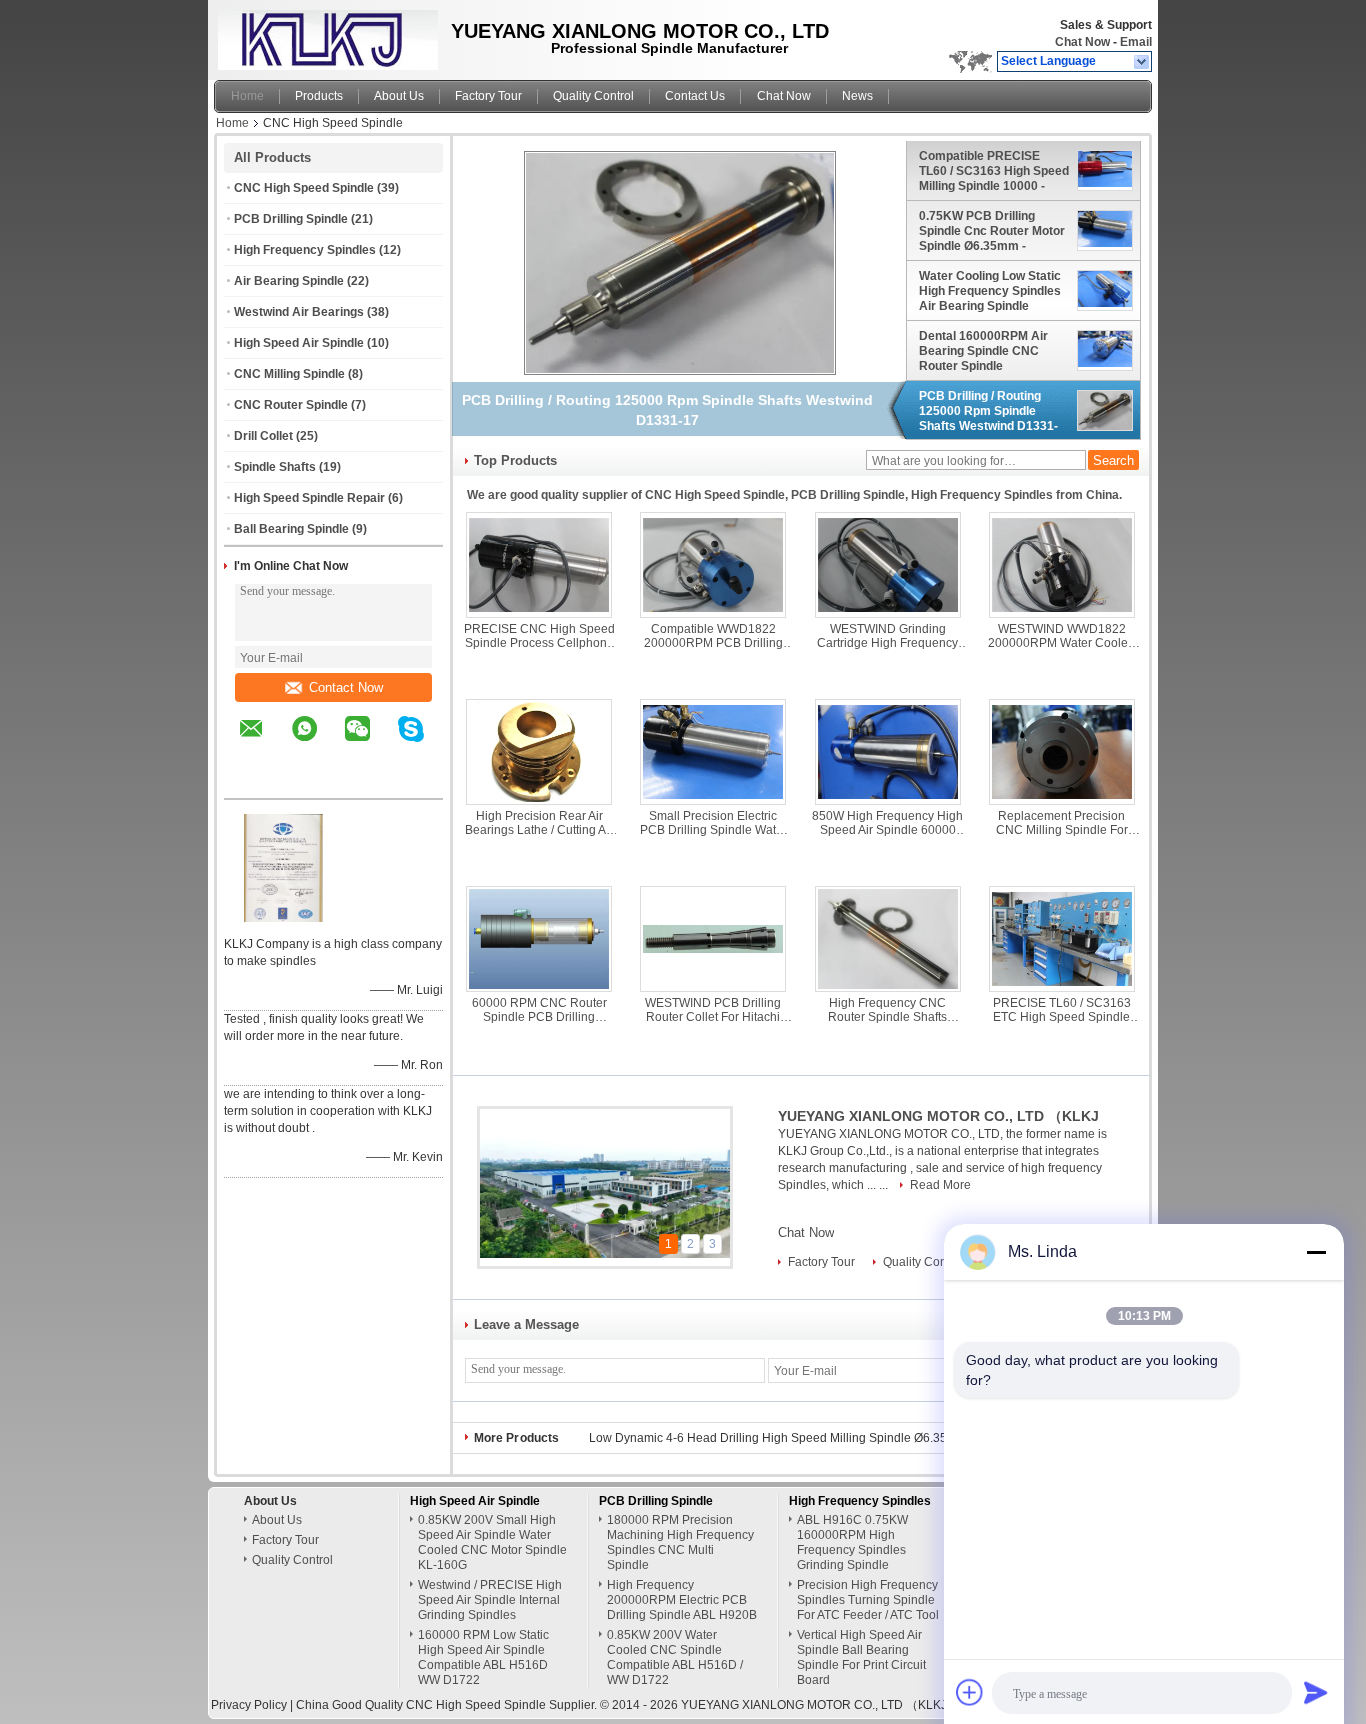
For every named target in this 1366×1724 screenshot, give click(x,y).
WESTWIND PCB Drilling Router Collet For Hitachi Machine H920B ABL (713, 1010)
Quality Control (593, 96)
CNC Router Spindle (291, 405)
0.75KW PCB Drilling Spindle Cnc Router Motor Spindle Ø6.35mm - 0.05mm (992, 231)
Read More (940, 1185)
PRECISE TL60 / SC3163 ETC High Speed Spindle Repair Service (1062, 1010)
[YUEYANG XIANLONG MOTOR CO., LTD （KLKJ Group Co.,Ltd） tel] (251, 781)
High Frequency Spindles (305, 250)
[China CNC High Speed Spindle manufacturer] (323, 35)
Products (319, 96)
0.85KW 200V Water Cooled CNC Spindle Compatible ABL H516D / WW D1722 (675, 1657)
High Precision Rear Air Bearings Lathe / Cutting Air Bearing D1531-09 (539, 823)
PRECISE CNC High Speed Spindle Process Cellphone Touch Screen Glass (539, 636)
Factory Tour (488, 96)
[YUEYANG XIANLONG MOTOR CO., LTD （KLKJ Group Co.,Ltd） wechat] (370, 743)
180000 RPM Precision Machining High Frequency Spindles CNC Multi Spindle (680, 1542)
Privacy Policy (249, 1705)
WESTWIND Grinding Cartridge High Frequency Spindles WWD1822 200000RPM (887, 636)
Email (1136, 42)
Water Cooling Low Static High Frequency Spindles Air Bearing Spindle (990, 291)
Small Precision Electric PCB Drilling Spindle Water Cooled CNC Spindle (713, 823)
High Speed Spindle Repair (309, 498)
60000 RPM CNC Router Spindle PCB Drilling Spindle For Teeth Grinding (539, 1010)
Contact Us (695, 96)
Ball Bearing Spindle (291, 529)
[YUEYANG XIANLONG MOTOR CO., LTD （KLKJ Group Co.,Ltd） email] (264, 743)
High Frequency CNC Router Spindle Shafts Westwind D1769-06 (887, 1010)
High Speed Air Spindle (299, 343)
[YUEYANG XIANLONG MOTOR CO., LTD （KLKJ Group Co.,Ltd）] (1142, 62)
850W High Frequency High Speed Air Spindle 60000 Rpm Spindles (887, 823)
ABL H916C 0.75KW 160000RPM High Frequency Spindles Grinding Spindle (852, 1542)
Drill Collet (263, 436)
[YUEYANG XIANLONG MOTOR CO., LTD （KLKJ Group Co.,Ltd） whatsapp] (317, 743)
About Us (399, 96)
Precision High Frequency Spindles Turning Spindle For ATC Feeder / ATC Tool (868, 1600)
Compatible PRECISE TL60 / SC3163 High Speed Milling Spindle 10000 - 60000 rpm (994, 171)
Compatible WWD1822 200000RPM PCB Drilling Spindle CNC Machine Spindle (713, 636)
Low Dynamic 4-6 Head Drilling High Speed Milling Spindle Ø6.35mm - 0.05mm (805, 1438)
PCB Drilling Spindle (291, 219)
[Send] (1316, 1692)
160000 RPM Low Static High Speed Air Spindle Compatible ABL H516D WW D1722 (483, 1657)
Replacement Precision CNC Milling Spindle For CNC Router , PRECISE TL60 (1062, 823)
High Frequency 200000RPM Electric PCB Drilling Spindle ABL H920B (682, 1600)
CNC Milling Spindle (289, 374)
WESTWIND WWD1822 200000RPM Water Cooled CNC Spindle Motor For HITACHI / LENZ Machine (1061, 636)
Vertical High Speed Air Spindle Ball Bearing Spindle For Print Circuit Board (861, 1657)
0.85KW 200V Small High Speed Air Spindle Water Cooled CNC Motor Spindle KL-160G (492, 1542)
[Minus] (1316, 1252)
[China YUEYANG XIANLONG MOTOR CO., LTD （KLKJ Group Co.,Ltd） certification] (284, 918)
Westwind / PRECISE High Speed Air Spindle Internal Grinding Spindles (490, 1600)
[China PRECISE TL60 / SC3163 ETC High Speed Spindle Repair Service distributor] (1062, 939)
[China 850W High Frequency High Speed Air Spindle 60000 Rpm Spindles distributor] (888, 752)
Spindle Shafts (275, 467)
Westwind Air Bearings (299, 312)
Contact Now (346, 687)
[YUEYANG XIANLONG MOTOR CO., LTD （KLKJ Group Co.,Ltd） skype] (423, 743)
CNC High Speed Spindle (304, 188)
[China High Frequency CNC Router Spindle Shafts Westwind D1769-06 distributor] (888, 939)
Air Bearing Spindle (289, 281)
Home (247, 96)
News (857, 96)
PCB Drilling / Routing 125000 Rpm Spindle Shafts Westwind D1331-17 (988, 411)
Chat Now (1082, 42)
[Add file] (970, 1692)
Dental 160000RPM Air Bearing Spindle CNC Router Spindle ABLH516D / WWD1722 (985, 351)
